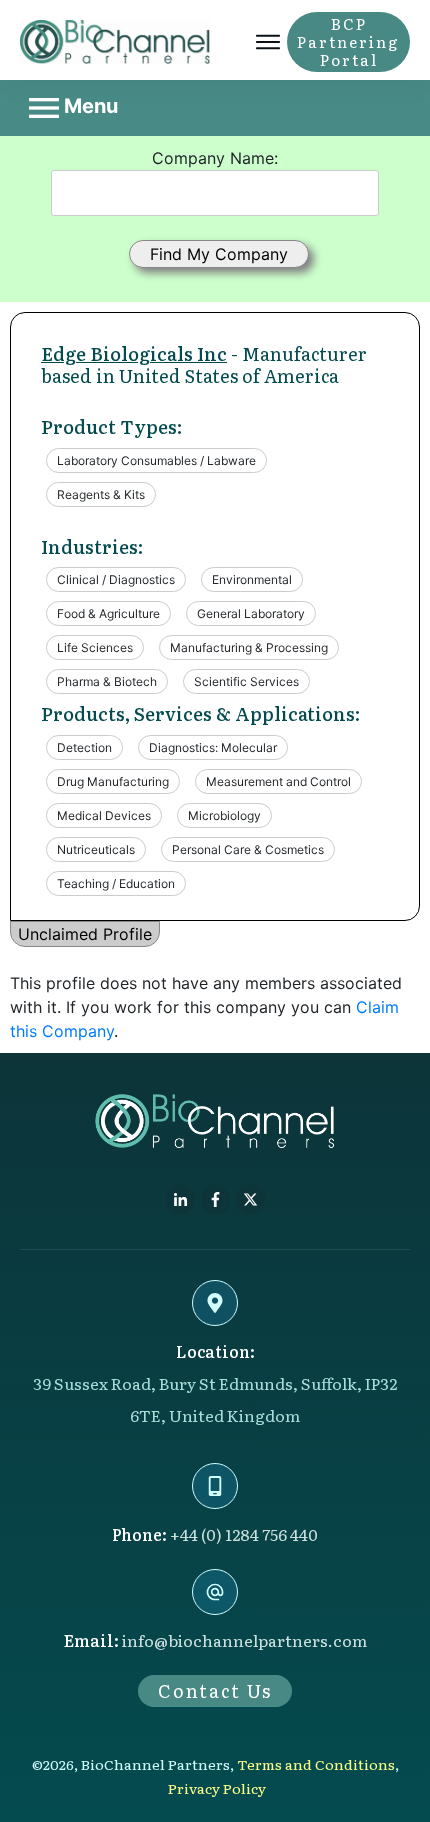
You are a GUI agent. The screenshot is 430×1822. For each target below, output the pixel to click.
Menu (88, 106)
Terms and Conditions (316, 1764)
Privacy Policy (217, 1788)
